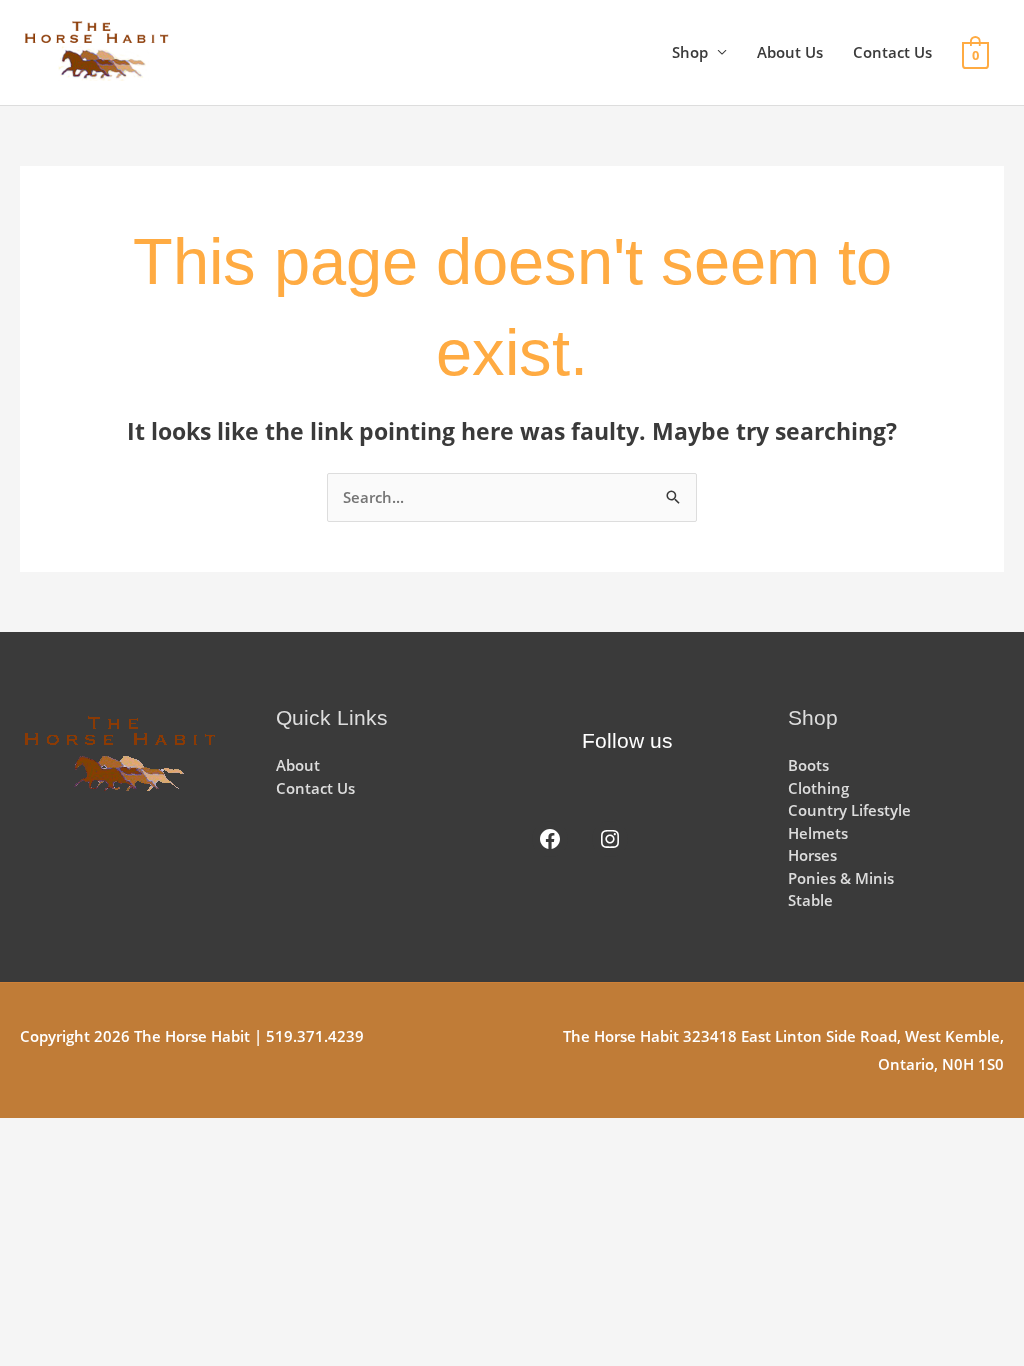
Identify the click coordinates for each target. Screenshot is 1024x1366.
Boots (808, 765)
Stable (810, 900)
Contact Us (892, 52)
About (298, 765)
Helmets (818, 833)
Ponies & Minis (841, 878)
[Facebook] (550, 839)
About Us (790, 52)
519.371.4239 (315, 1036)
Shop (690, 52)
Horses (812, 855)
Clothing (818, 788)
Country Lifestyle (849, 810)
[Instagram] (610, 839)
